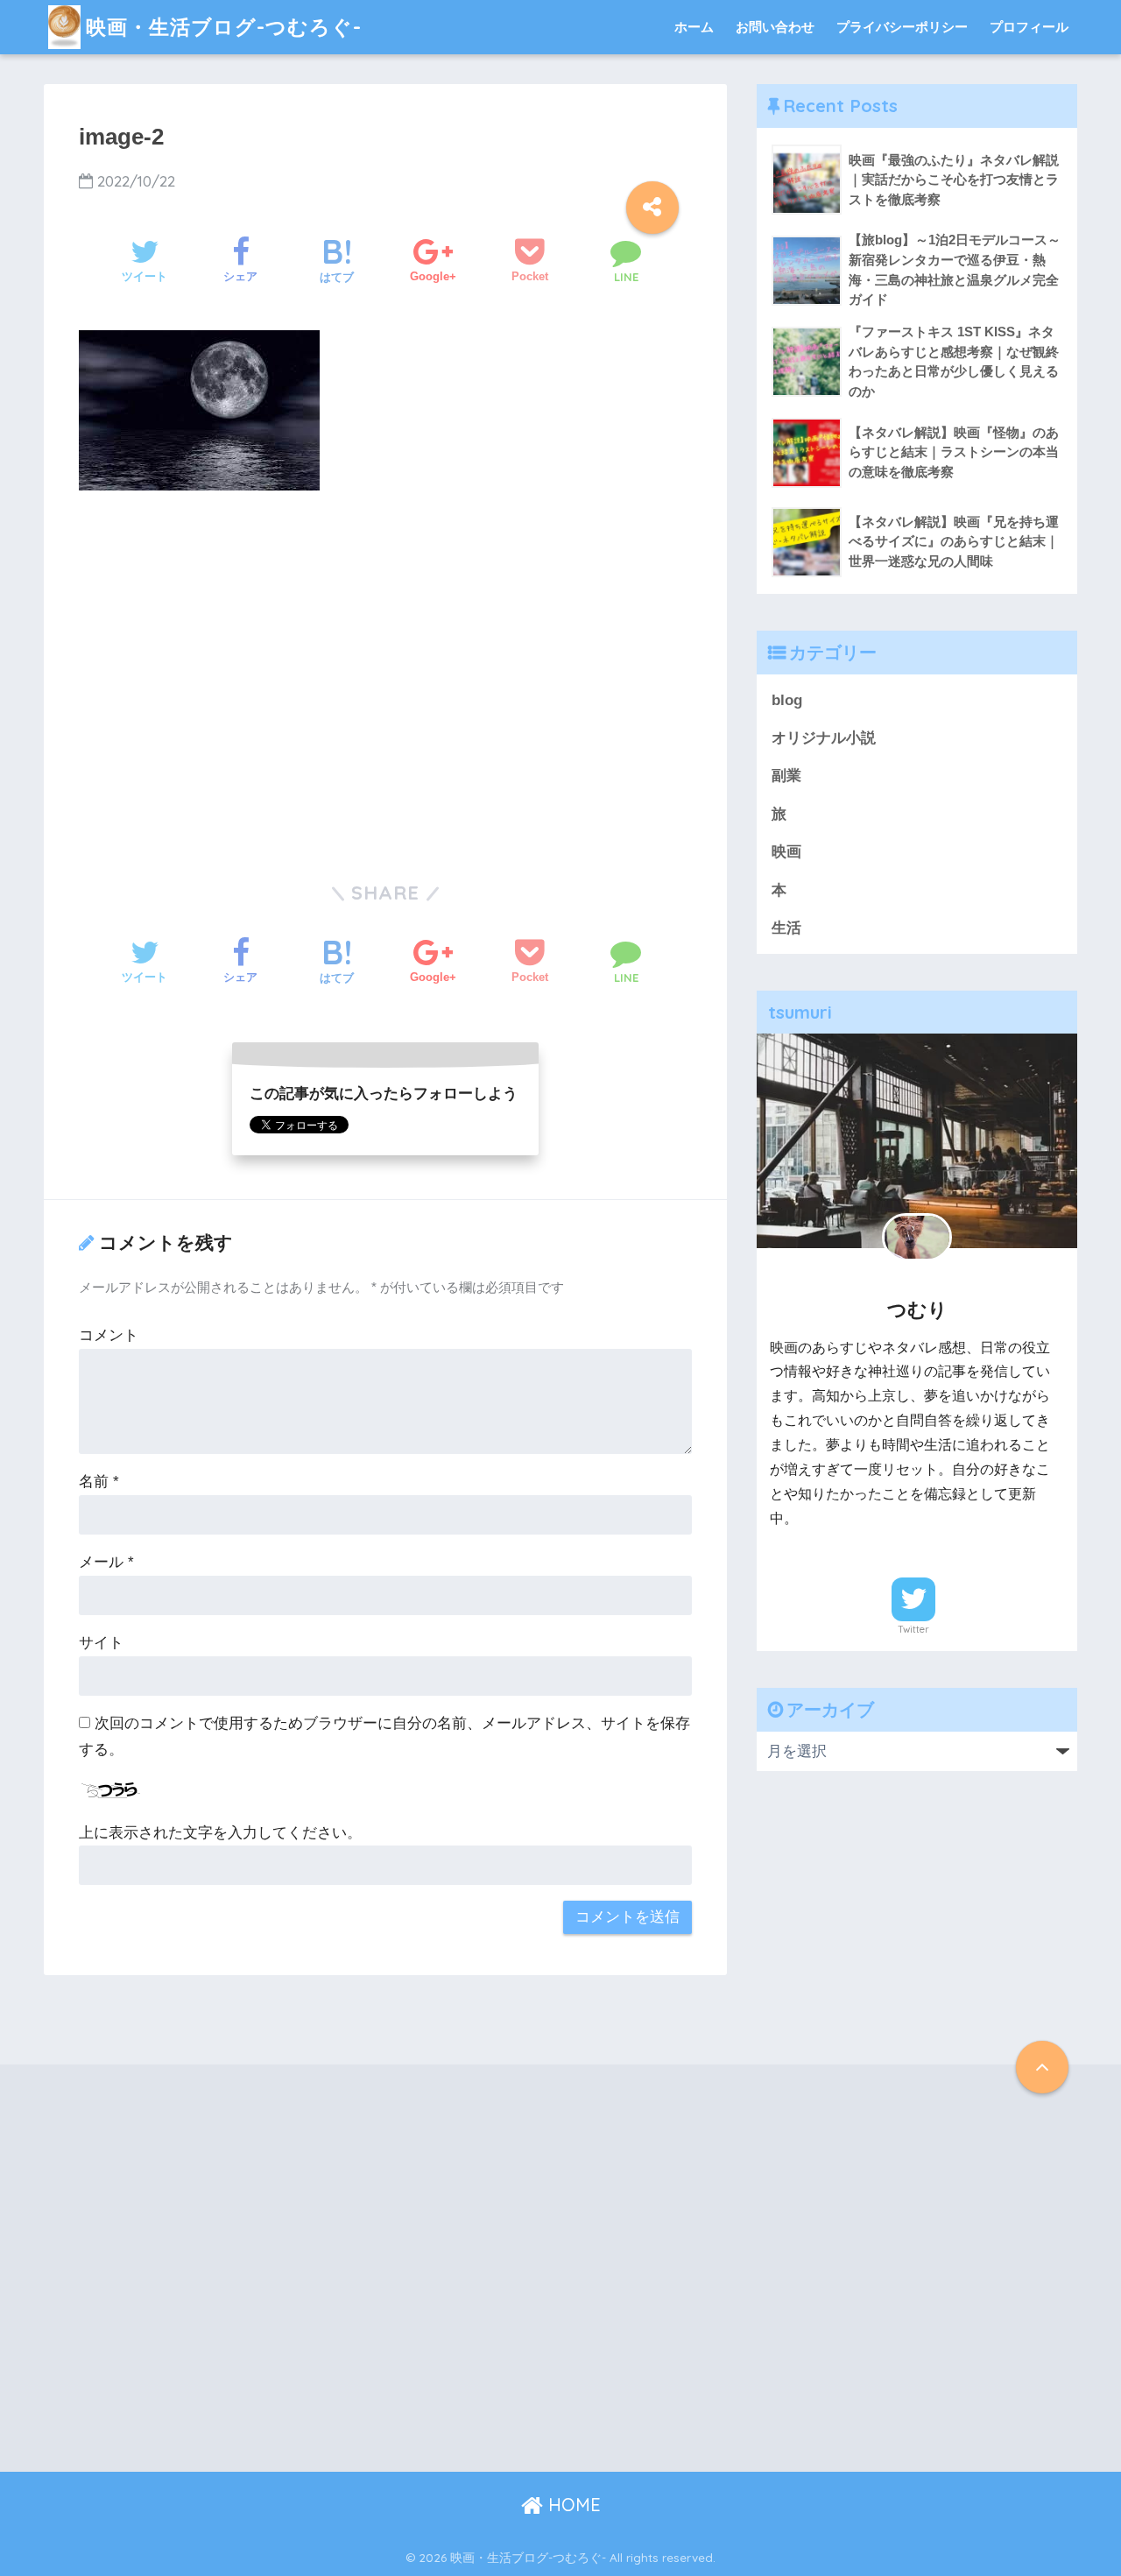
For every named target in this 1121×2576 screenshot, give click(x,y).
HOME (572, 2505)
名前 (99, 1482)
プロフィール (1029, 27)
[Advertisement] (385, 688)
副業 (786, 776)
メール (106, 1562)
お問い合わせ (775, 27)
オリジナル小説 (824, 738)
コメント (109, 1335)
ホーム (694, 27)
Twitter (913, 1629)
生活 (786, 928)
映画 (786, 852)
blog (787, 700)
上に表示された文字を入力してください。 (220, 1833)
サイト (101, 1643)
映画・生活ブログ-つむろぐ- (224, 27)
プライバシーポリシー (902, 27)
